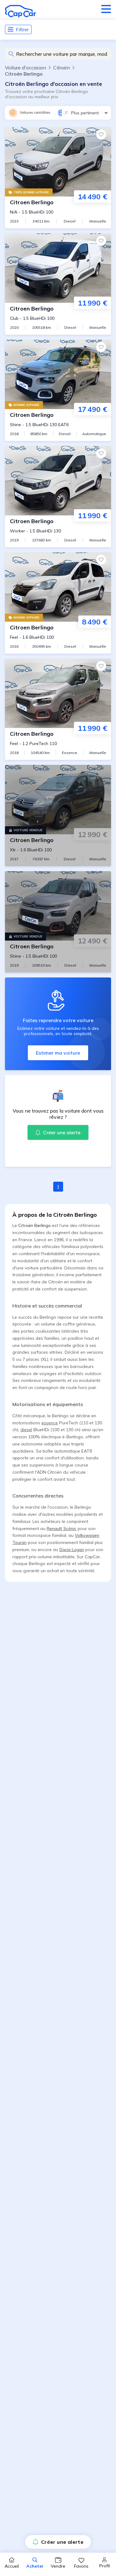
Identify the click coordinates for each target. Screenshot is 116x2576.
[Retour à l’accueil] (20, 11)
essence (50, 1423)
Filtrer (22, 29)
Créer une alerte (62, 2542)
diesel (26, 1430)
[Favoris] (101, 135)
